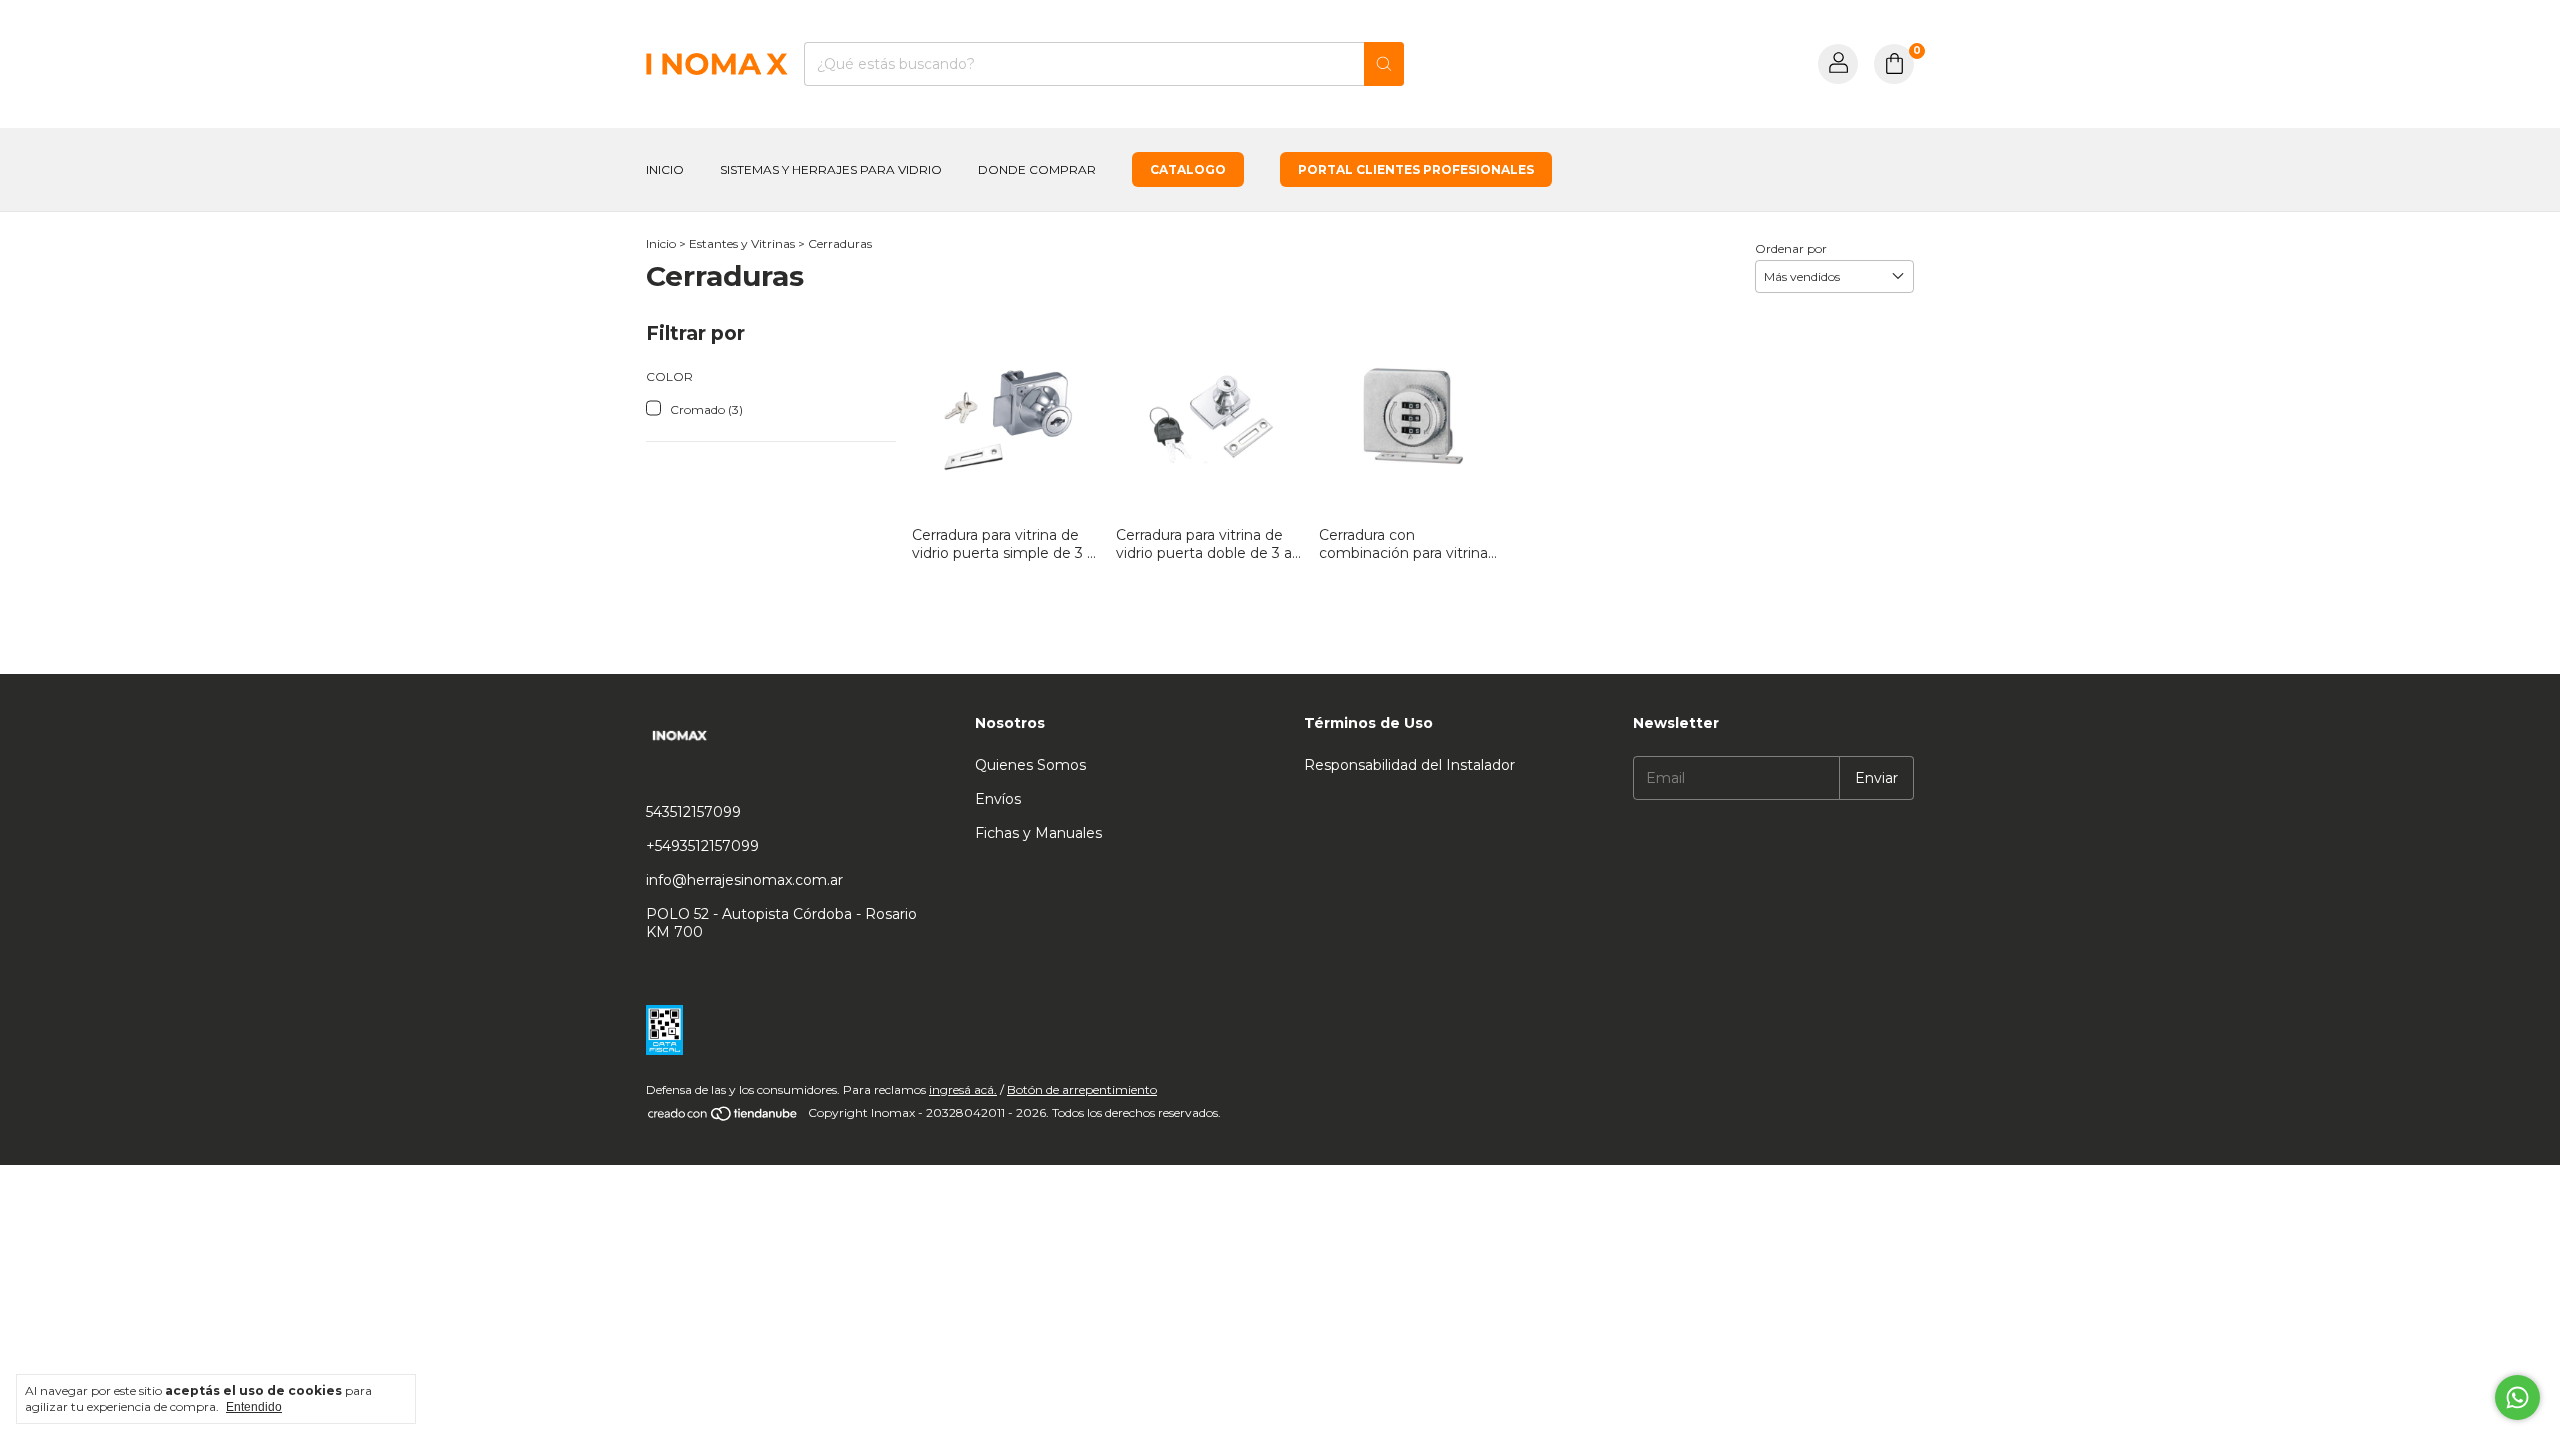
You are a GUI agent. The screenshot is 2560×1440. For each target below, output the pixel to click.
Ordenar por (1791, 248)
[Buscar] (1384, 64)
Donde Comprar (1037, 169)
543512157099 (693, 812)
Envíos (998, 799)
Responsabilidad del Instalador (1409, 765)
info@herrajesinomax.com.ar (744, 880)
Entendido (254, 1407)
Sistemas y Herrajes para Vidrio (831, 169)
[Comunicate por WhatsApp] (2517, 1397)
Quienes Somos (1030, 765)
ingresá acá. (963, 1089)
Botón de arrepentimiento (1082, 1089)
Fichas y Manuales (1038, 833)
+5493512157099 (702, 846)
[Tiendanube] (723, 1117)
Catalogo (1188, 169)
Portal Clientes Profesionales (1416, 169)
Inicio (665, 169)
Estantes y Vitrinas (742, 243)
